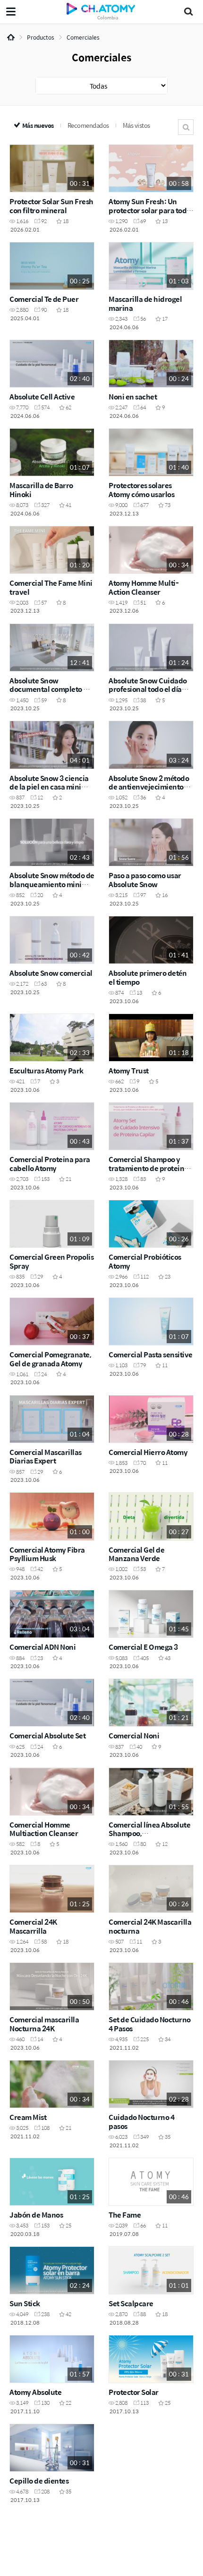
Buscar (186, 127)
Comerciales (83, 37)
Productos (41, 37)
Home (11, 37)
